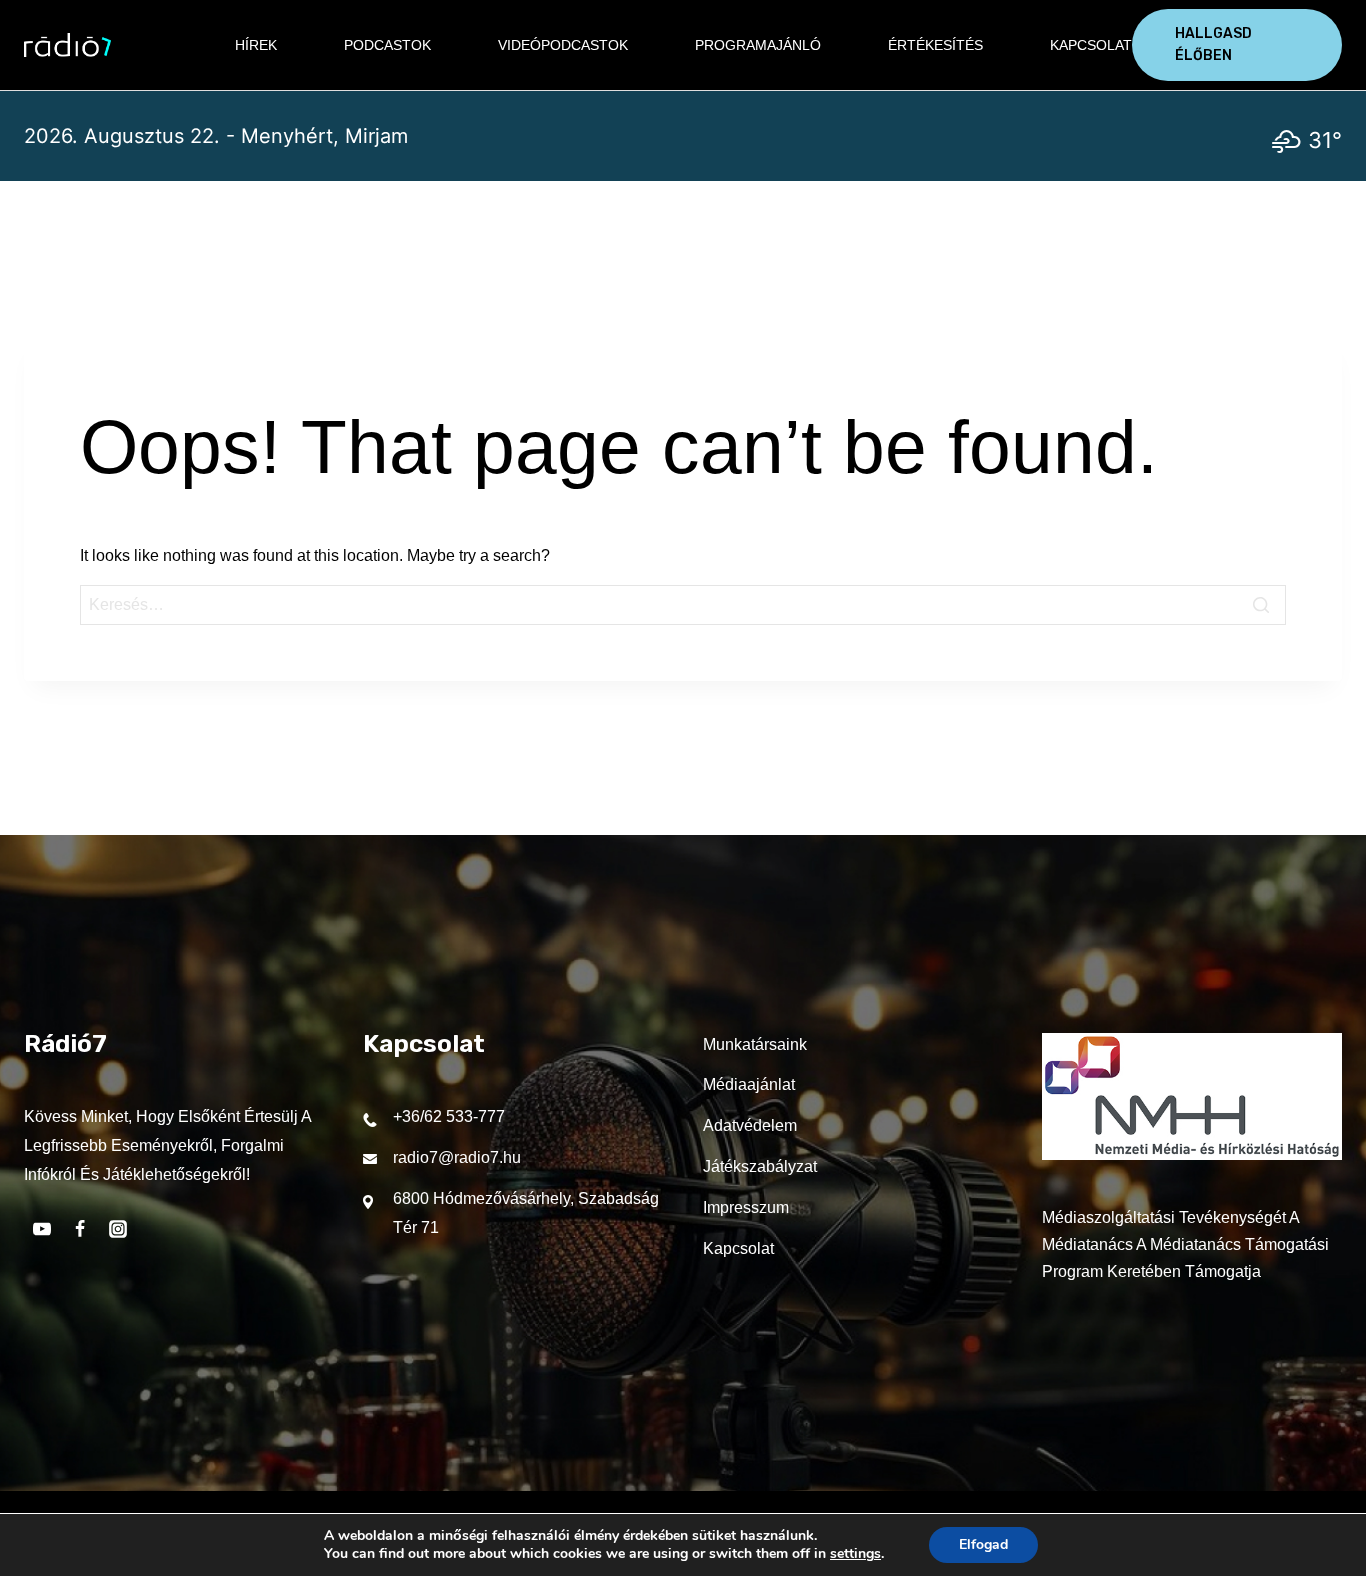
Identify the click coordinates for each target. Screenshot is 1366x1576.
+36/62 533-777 (449, 1116)
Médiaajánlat (749, 1084)
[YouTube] (42, 1229)
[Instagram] (118, 1229)
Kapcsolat (1091, 45)
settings (855, 1554)
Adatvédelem (750, 1125)
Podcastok (387, 45)
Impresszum (746, 1207)
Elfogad (983, 1544)
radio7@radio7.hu (457, 1157)
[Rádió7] (67, 45)
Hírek (256, 45)
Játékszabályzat (760, 1166)
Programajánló (758, 45)
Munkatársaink (755, 1044)
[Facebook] (80, 1229)
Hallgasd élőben (1213, 44)
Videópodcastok (563, 45)
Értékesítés (935, 45)
